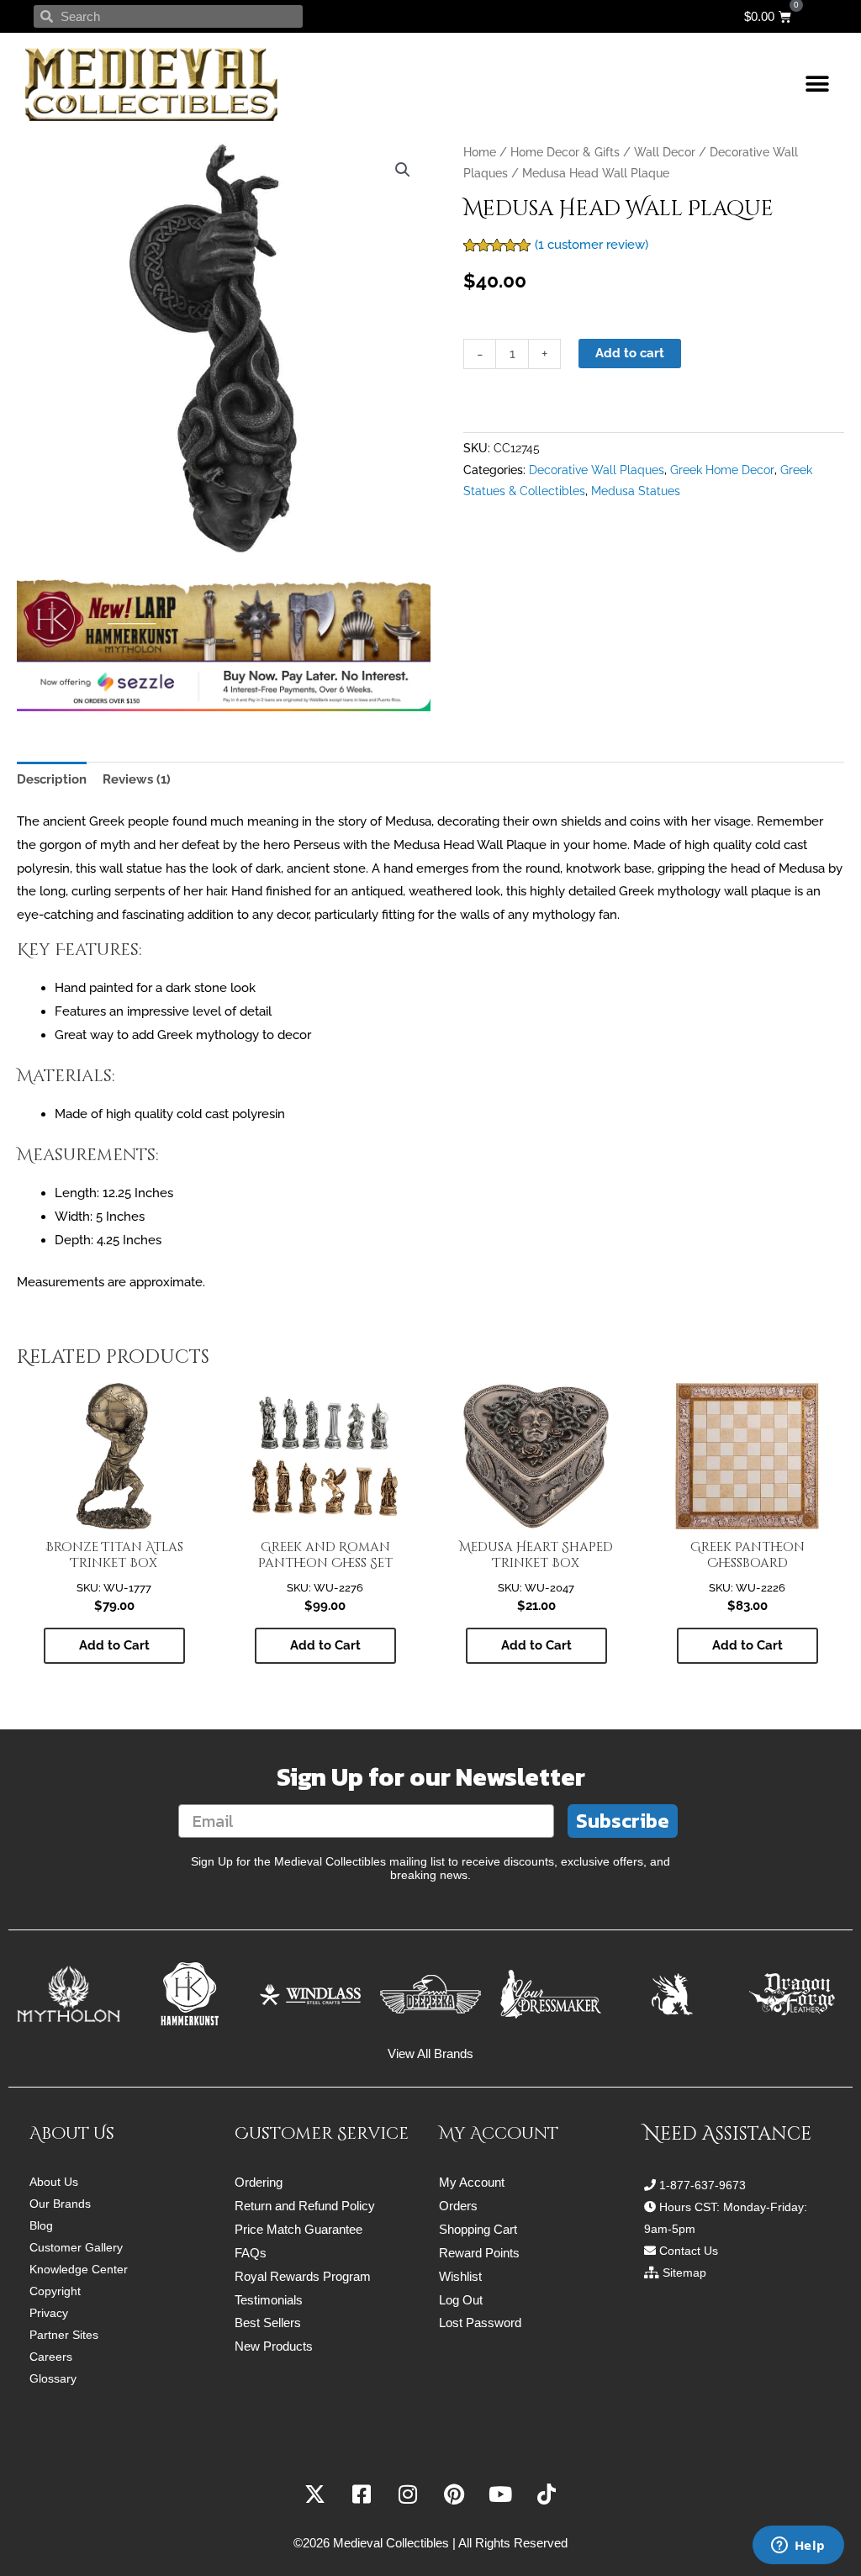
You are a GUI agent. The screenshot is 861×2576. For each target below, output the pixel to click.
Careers (51, 2357)
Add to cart (630, 353)
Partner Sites (64, 2335)
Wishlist (460, 2276)
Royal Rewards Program (303, 2276)
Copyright (55, 2291)
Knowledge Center (79, 2269)
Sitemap (684, 2272)
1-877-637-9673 (703, 2185)
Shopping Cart (478, 2229)
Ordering (259, 2182)
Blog (41, 2225)
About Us (54, 2182)
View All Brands (430, 2053)
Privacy (49, 2313)
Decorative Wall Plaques (597, 470)
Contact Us (689, 2251)
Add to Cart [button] (114, 1645)
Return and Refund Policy (305, 2206)
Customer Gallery (76, 2247)
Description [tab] (52, 779)
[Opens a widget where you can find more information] (798, 2547)
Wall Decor (665, 152)
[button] (817, 84)
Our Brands (60, 2204)
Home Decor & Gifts (565, 152)
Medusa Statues (636, 491)
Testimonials (269, 2300)
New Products (274, 2346)
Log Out (461, 2300)
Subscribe (623, 1821)
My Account (472, 2182)
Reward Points (479, 2253)
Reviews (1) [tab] (137, 779)
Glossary (53, 2378)
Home (480, 152)
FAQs (251, 2253)
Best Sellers (268, 2323)
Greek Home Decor (722, 470)
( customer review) (592, 245)
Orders (458, 2206)
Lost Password (480, 2323)
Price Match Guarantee (298, 2229)
